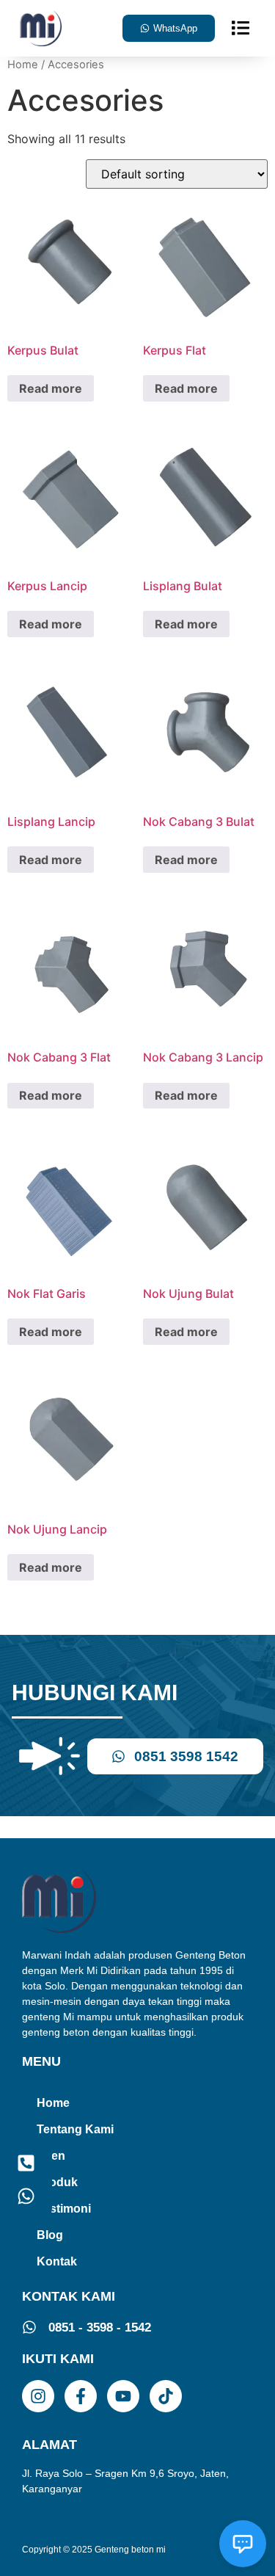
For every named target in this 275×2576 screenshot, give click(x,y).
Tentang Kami (75, 2129)
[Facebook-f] (81, 2396)
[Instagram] (38, 2396)
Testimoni (64, 2209)
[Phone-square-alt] (26, 2163)
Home (23, 65)
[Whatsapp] (26, 2196)
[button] (241, 28)
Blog (50, 2235)
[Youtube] (123, 2396)
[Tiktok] (166, 2396)
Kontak (57, 2261)
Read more (51, 388)
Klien (51, 2156)
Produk (57, 2182)
